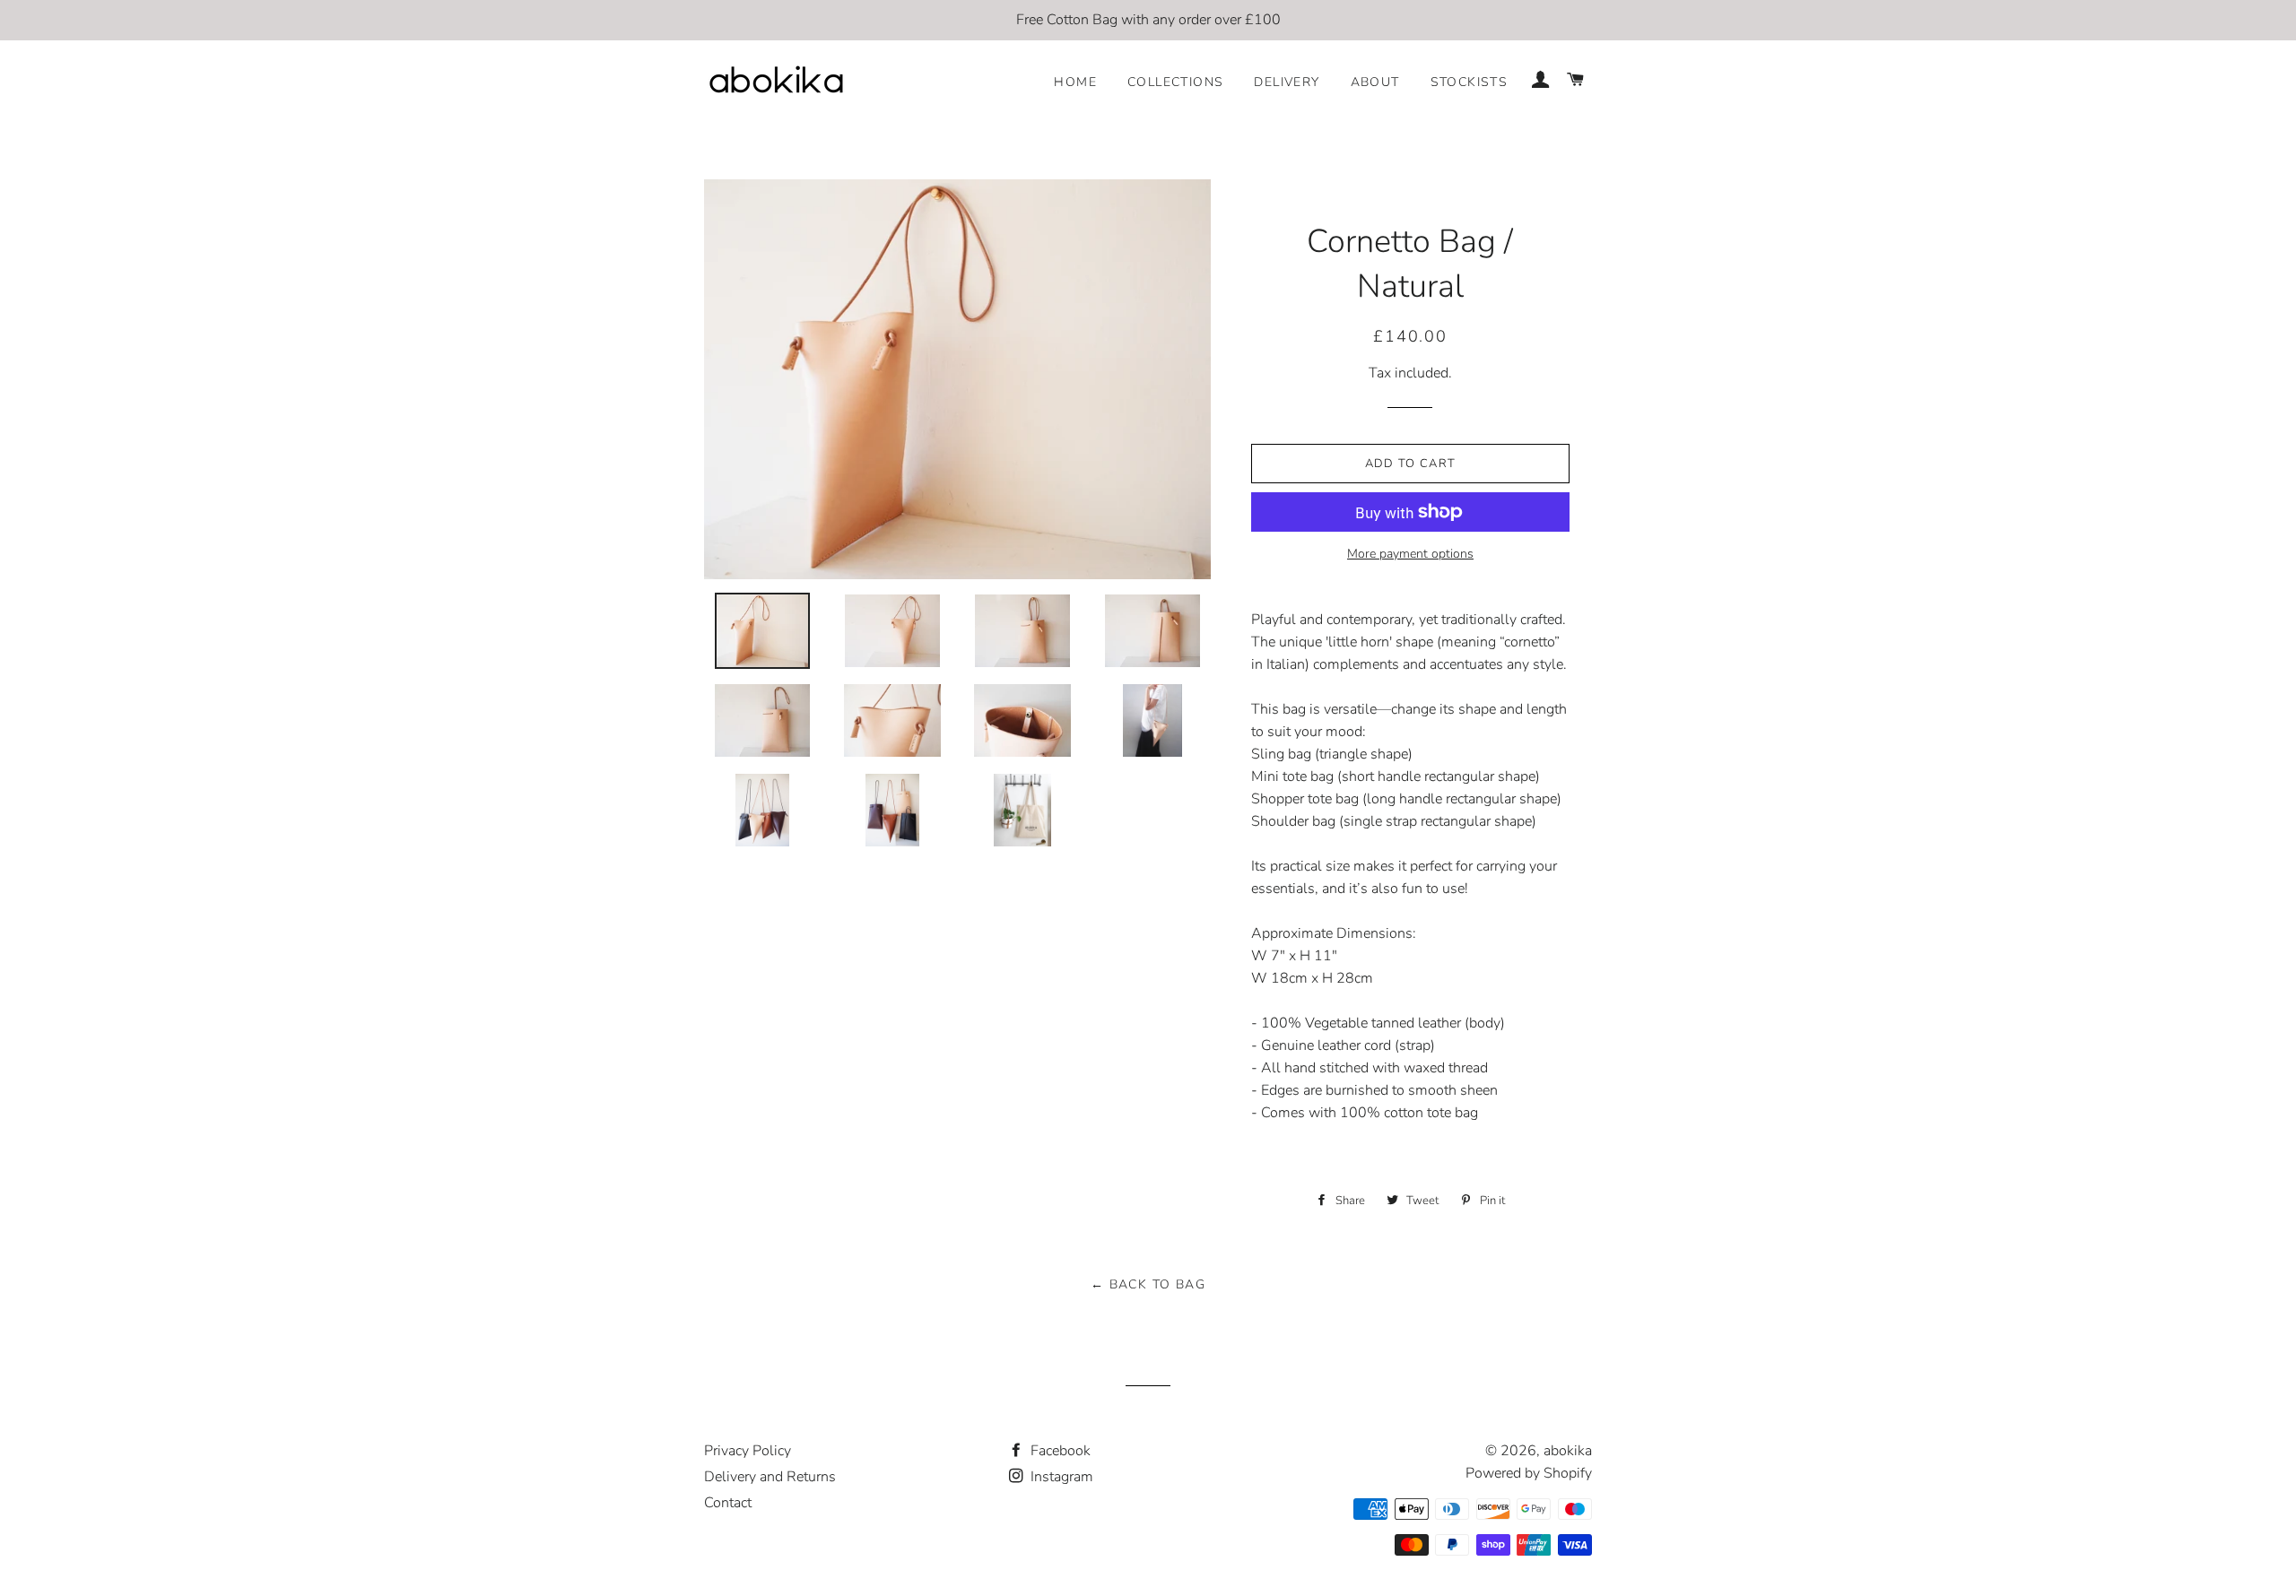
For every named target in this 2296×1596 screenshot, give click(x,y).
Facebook (1059, 1451)
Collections (1175, 82)
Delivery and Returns (770, 1477)
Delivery (1287, 82)
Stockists (1470, 82)
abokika (1568, 1451)
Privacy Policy (748, 1451)
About (1375, 82)
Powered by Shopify (1529, 1473)
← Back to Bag (1148, 1284)
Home (1075, 82)
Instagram (1060, 1477)
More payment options (1410, 554)
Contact (728, 1503)
